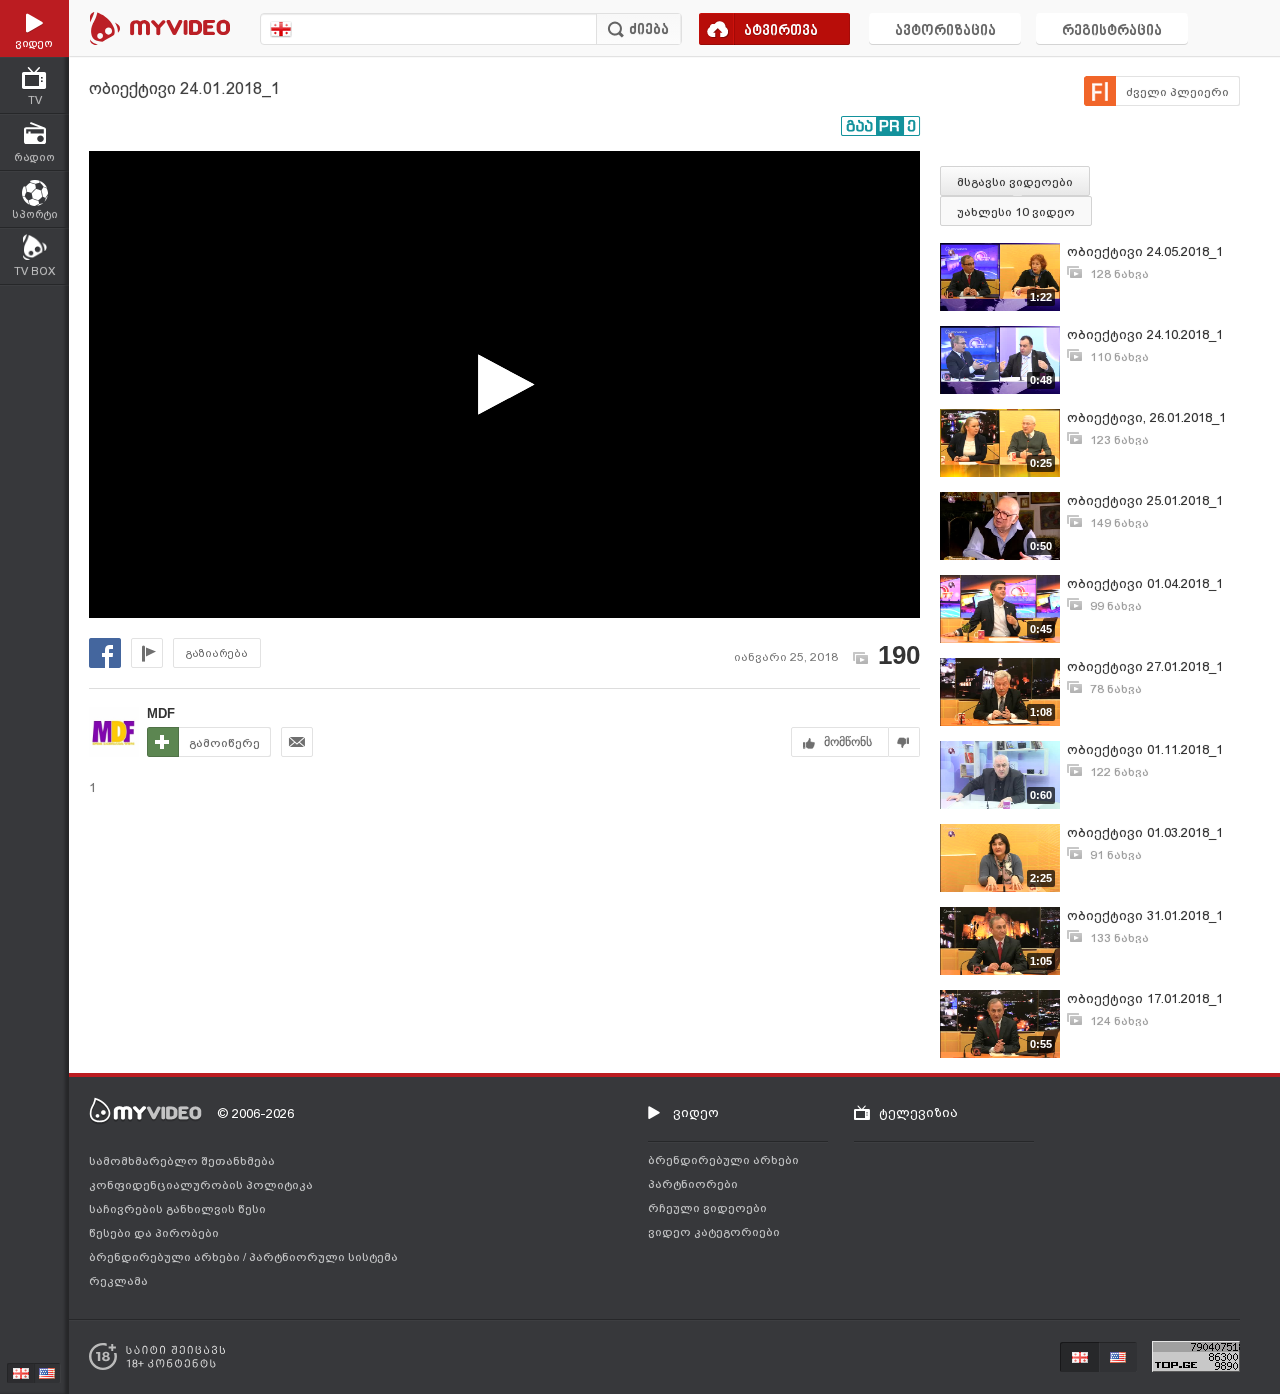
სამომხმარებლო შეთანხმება (182, 1161)
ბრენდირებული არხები (166, 1257)
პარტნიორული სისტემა (323, 1257)
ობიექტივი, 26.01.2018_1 (1146, 417)
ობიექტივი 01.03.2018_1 (1145, 832)
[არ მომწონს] (904, 742)
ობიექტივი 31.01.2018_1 (1145, 915)
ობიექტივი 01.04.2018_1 (1145, 583)
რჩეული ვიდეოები (707, 1208)
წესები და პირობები (154, 1233)
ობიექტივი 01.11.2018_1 (1145, 749)
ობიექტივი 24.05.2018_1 (1145, 251)
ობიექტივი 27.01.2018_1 (1145, 666)
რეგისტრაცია (1112, 31)
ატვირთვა (781, 31)
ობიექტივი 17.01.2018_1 (1145, 998)
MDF (161, 713)
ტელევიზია (918, 1112)
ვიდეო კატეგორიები (714, 1232)
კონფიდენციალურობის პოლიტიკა (201, 1185)
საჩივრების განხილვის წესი (177, 1209)
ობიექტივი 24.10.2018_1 (1145, 334)
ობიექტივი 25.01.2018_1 (1145, 500)
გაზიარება (217, 653)
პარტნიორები (693, 1184)
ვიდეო (696, 1112)
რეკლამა (118, 1281)
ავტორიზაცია (945, 31)
